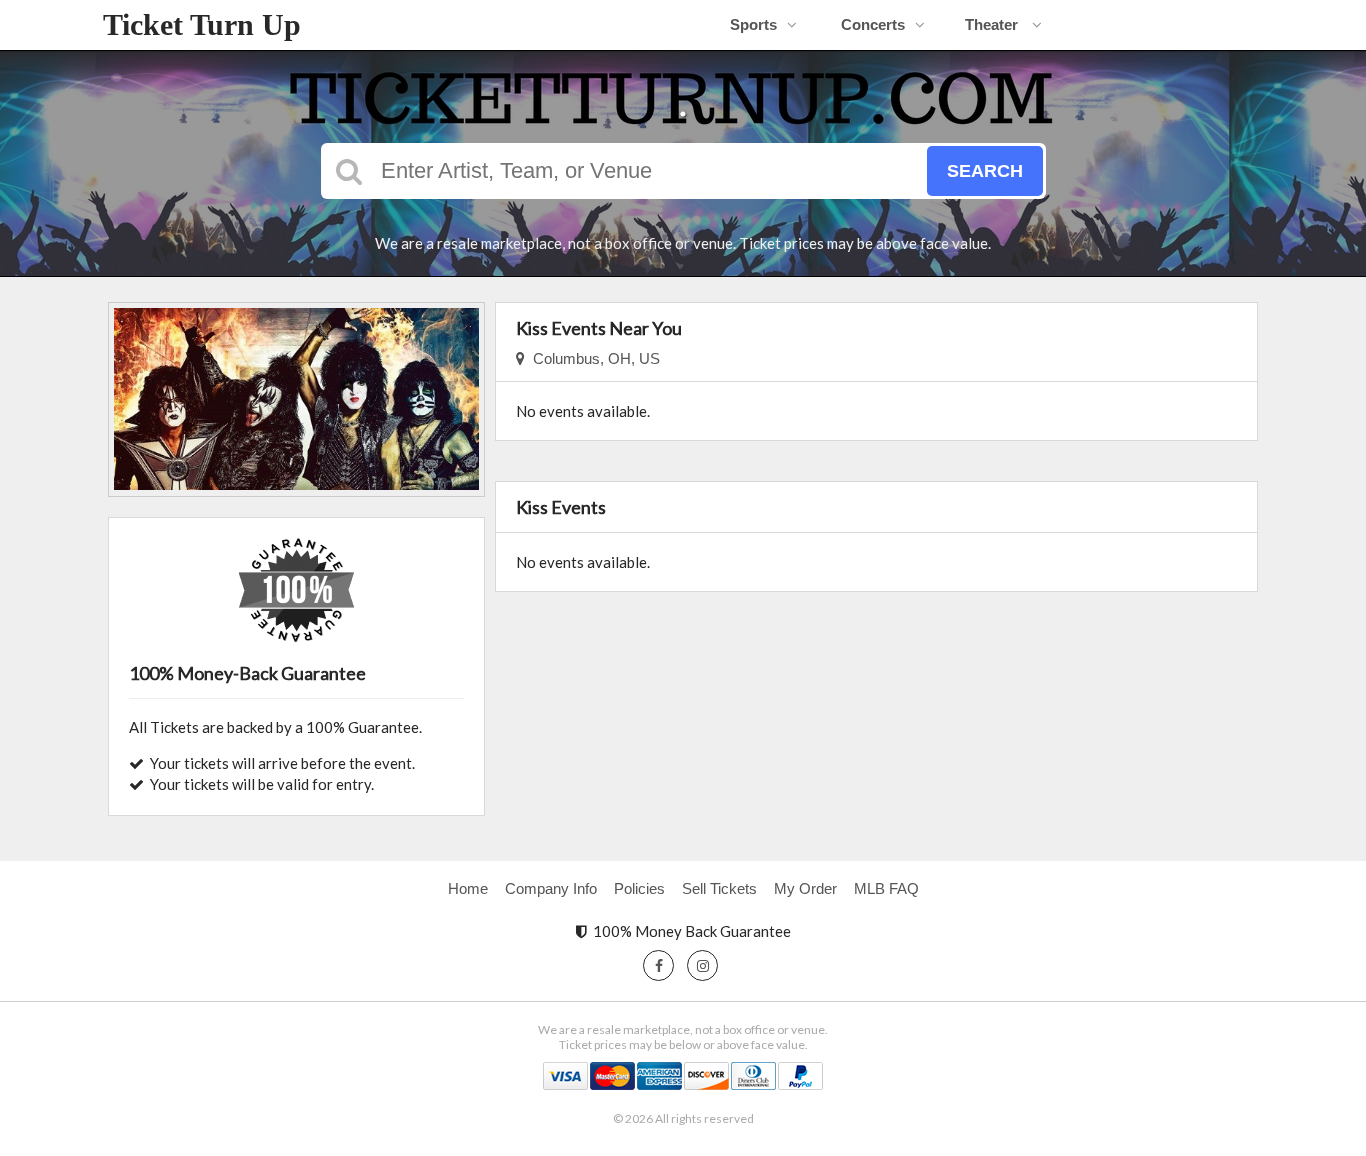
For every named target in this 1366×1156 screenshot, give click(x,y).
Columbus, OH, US (592, 358)
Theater (993, 24)
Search (985, 171)
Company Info (551, 888)
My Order (805, 888)
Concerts (873, 24)
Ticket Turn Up (202, 24)
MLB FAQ (886, 888)
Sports (753, 24)
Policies (639, 888)
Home (468, 888)
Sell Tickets (719, 888)
